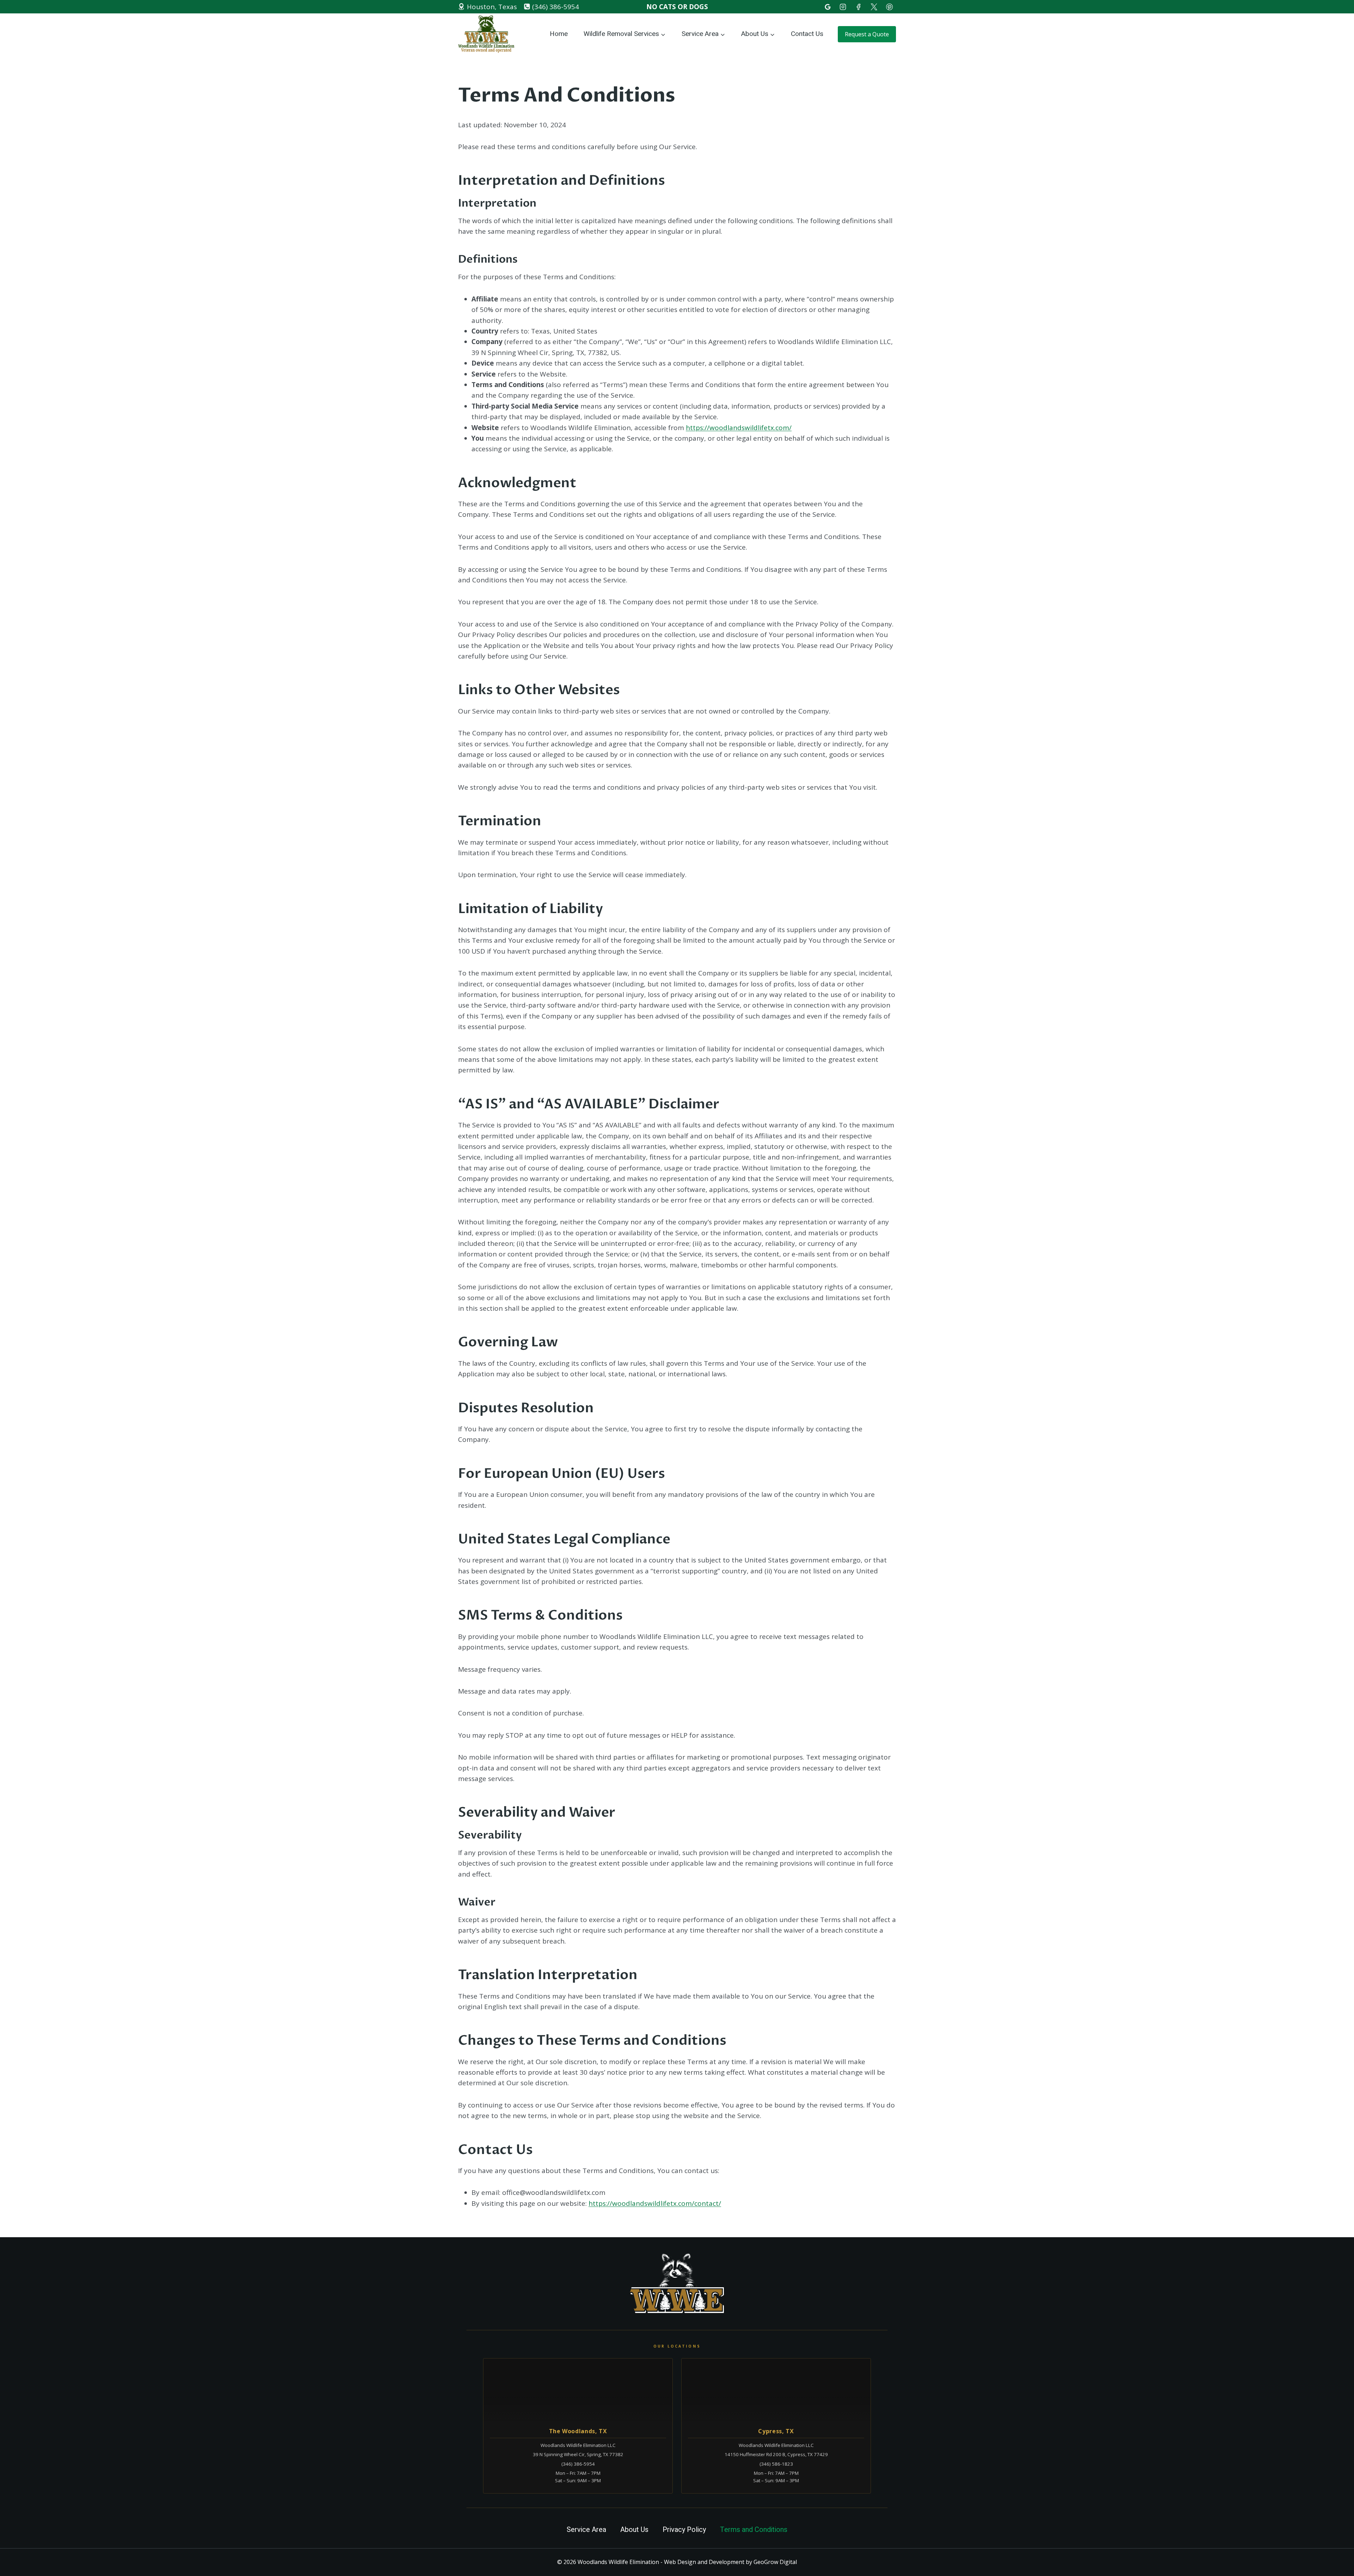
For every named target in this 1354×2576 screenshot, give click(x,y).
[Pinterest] (889, 7)
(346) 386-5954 (578, 2464)
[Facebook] (859, 7)
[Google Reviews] (828, 7)
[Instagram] (843, 7)
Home (559, 34)
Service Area (586, 2530)
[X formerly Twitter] (874, 7)
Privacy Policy (684, 2530)
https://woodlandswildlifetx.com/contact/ (655, 2203)
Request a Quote (867, 34)
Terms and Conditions (754, 2530)
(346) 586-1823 (776, 2464)
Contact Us (807, 34)
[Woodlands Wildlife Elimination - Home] (677, 2284)
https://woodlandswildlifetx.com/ (739, 428)
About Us (634, 2530)
